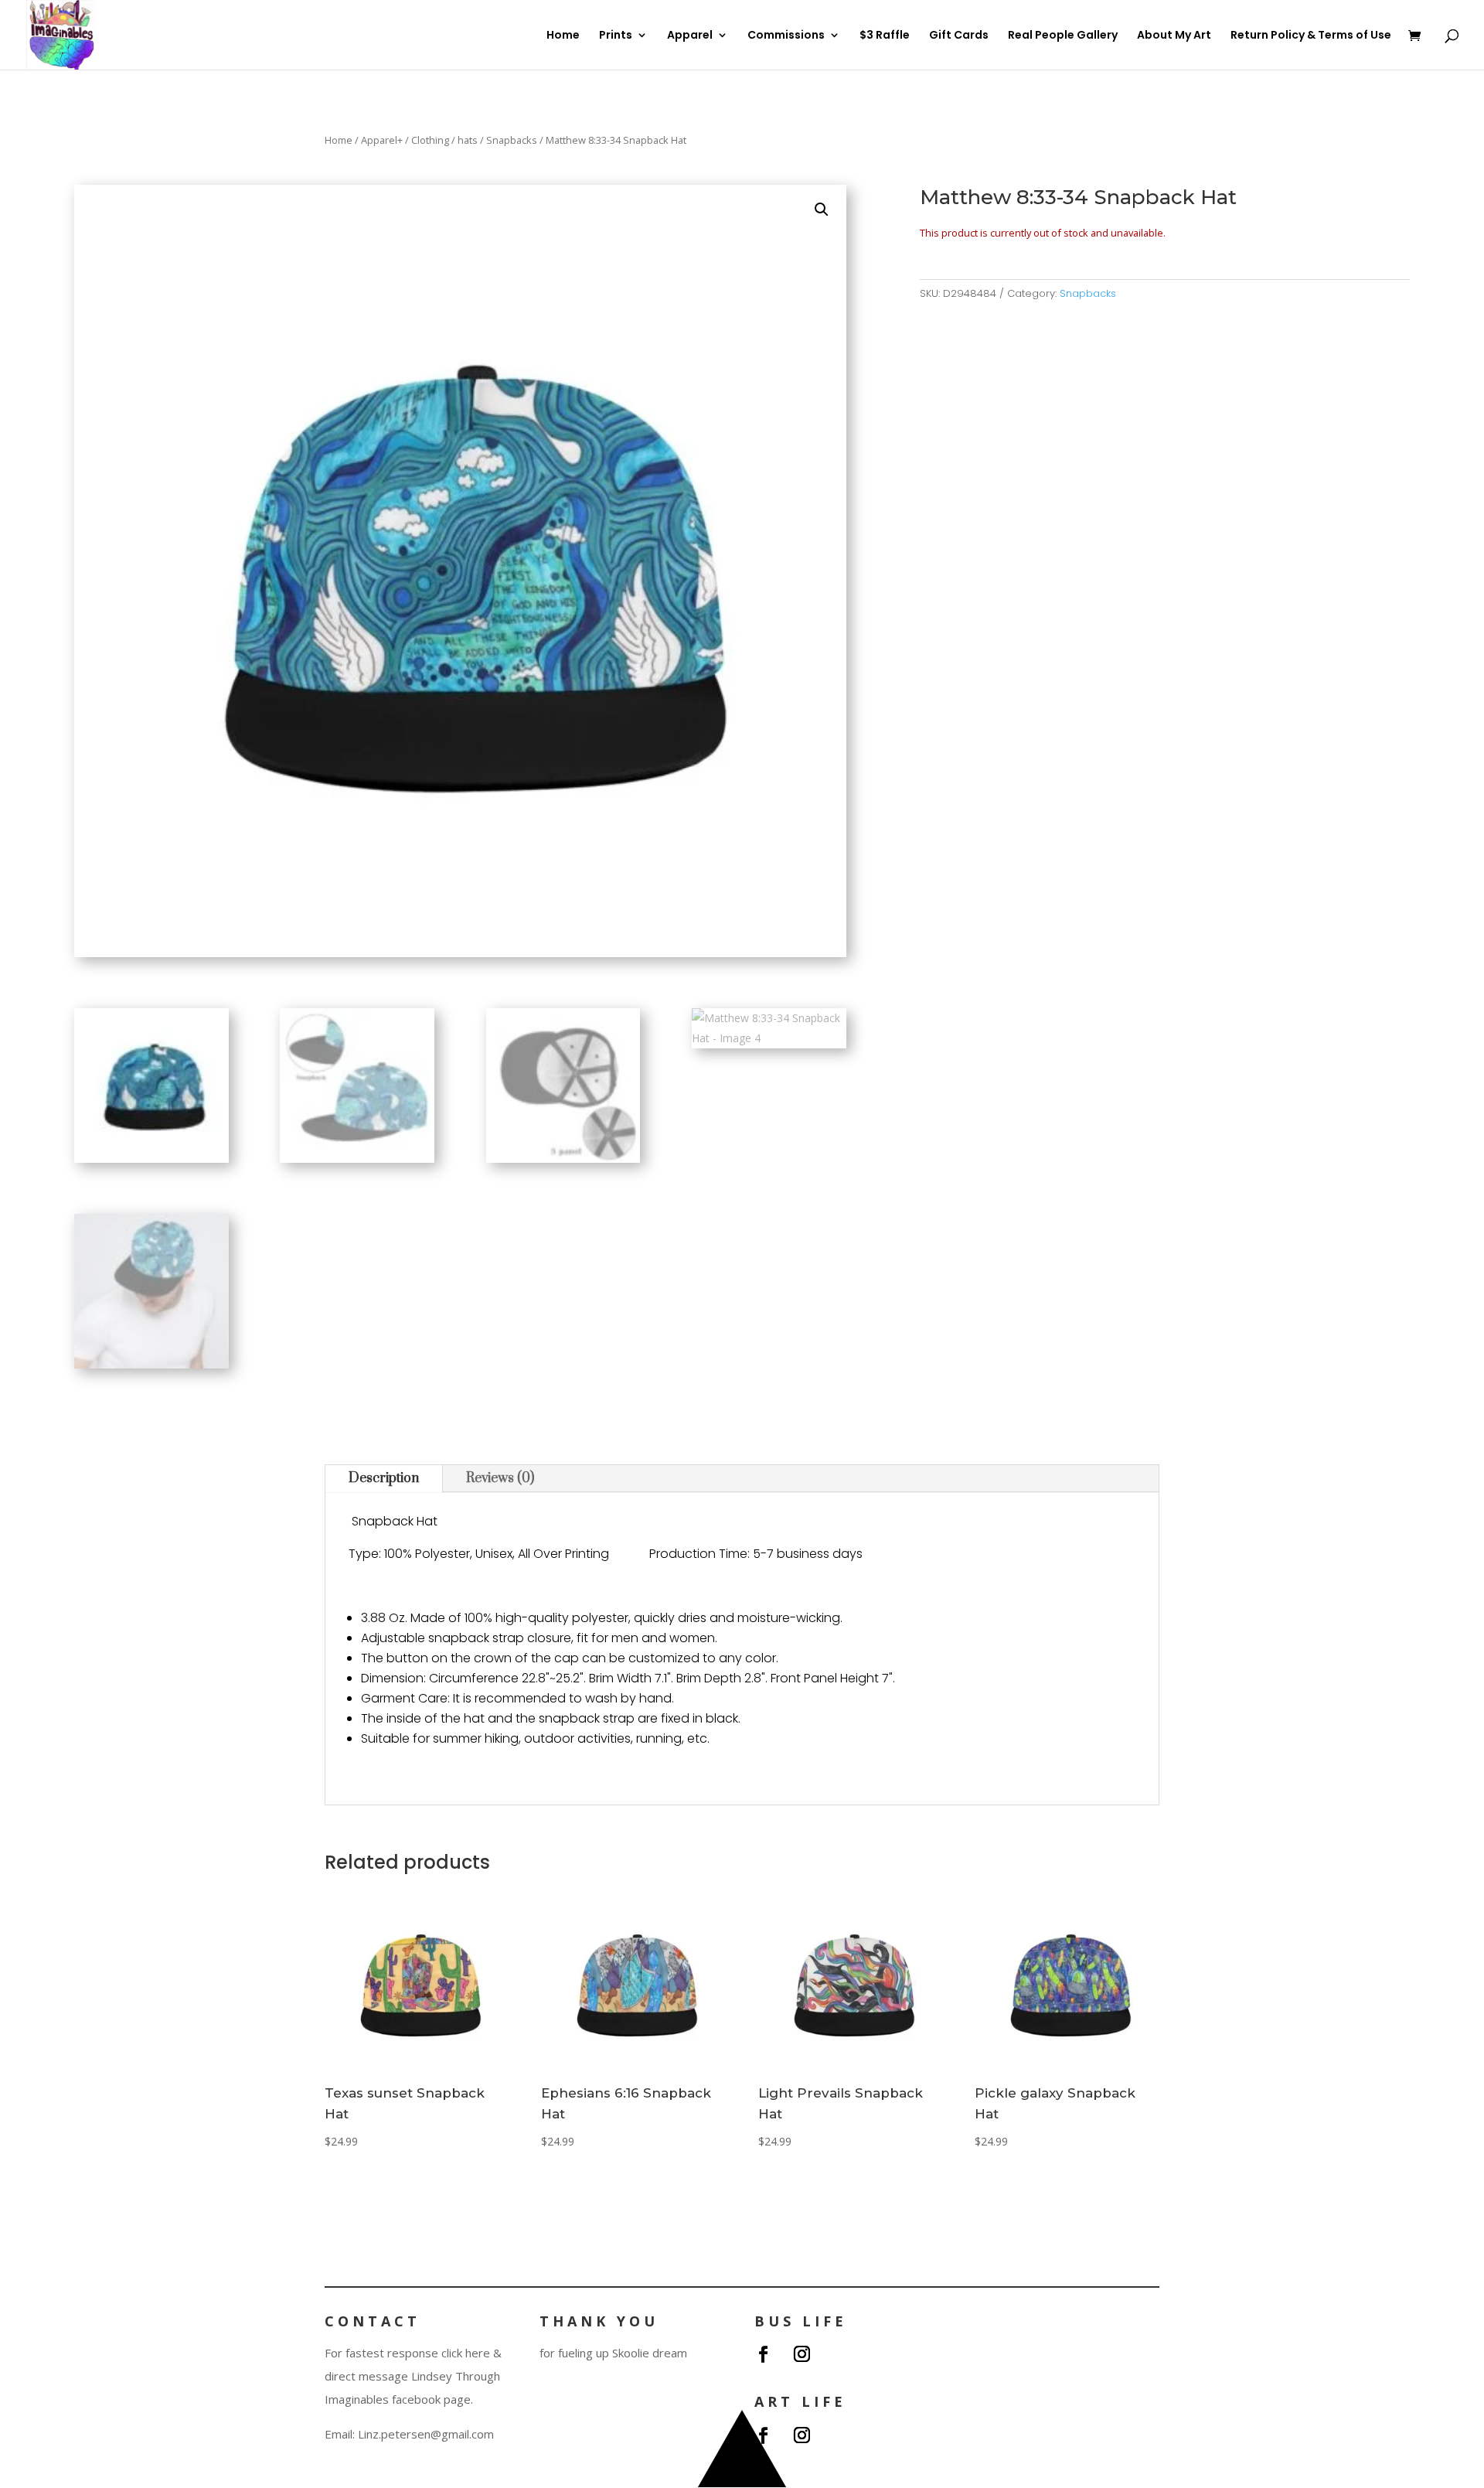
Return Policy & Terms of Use (1311, 36)
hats (468, 140)
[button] (822, 210)
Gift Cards (959, 36)
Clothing (430, 140)
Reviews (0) (500, 1478)
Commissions (786, 36)
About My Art (1174, 36)
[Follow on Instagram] (802, 2354)
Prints (616, 36)
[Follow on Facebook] (763, 2354)
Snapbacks (512, 140)
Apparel (690, 36)
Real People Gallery (1063, 36)
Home (563, 36)
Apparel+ (382, 140)
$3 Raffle (885, 36)
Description (384, 1478)
